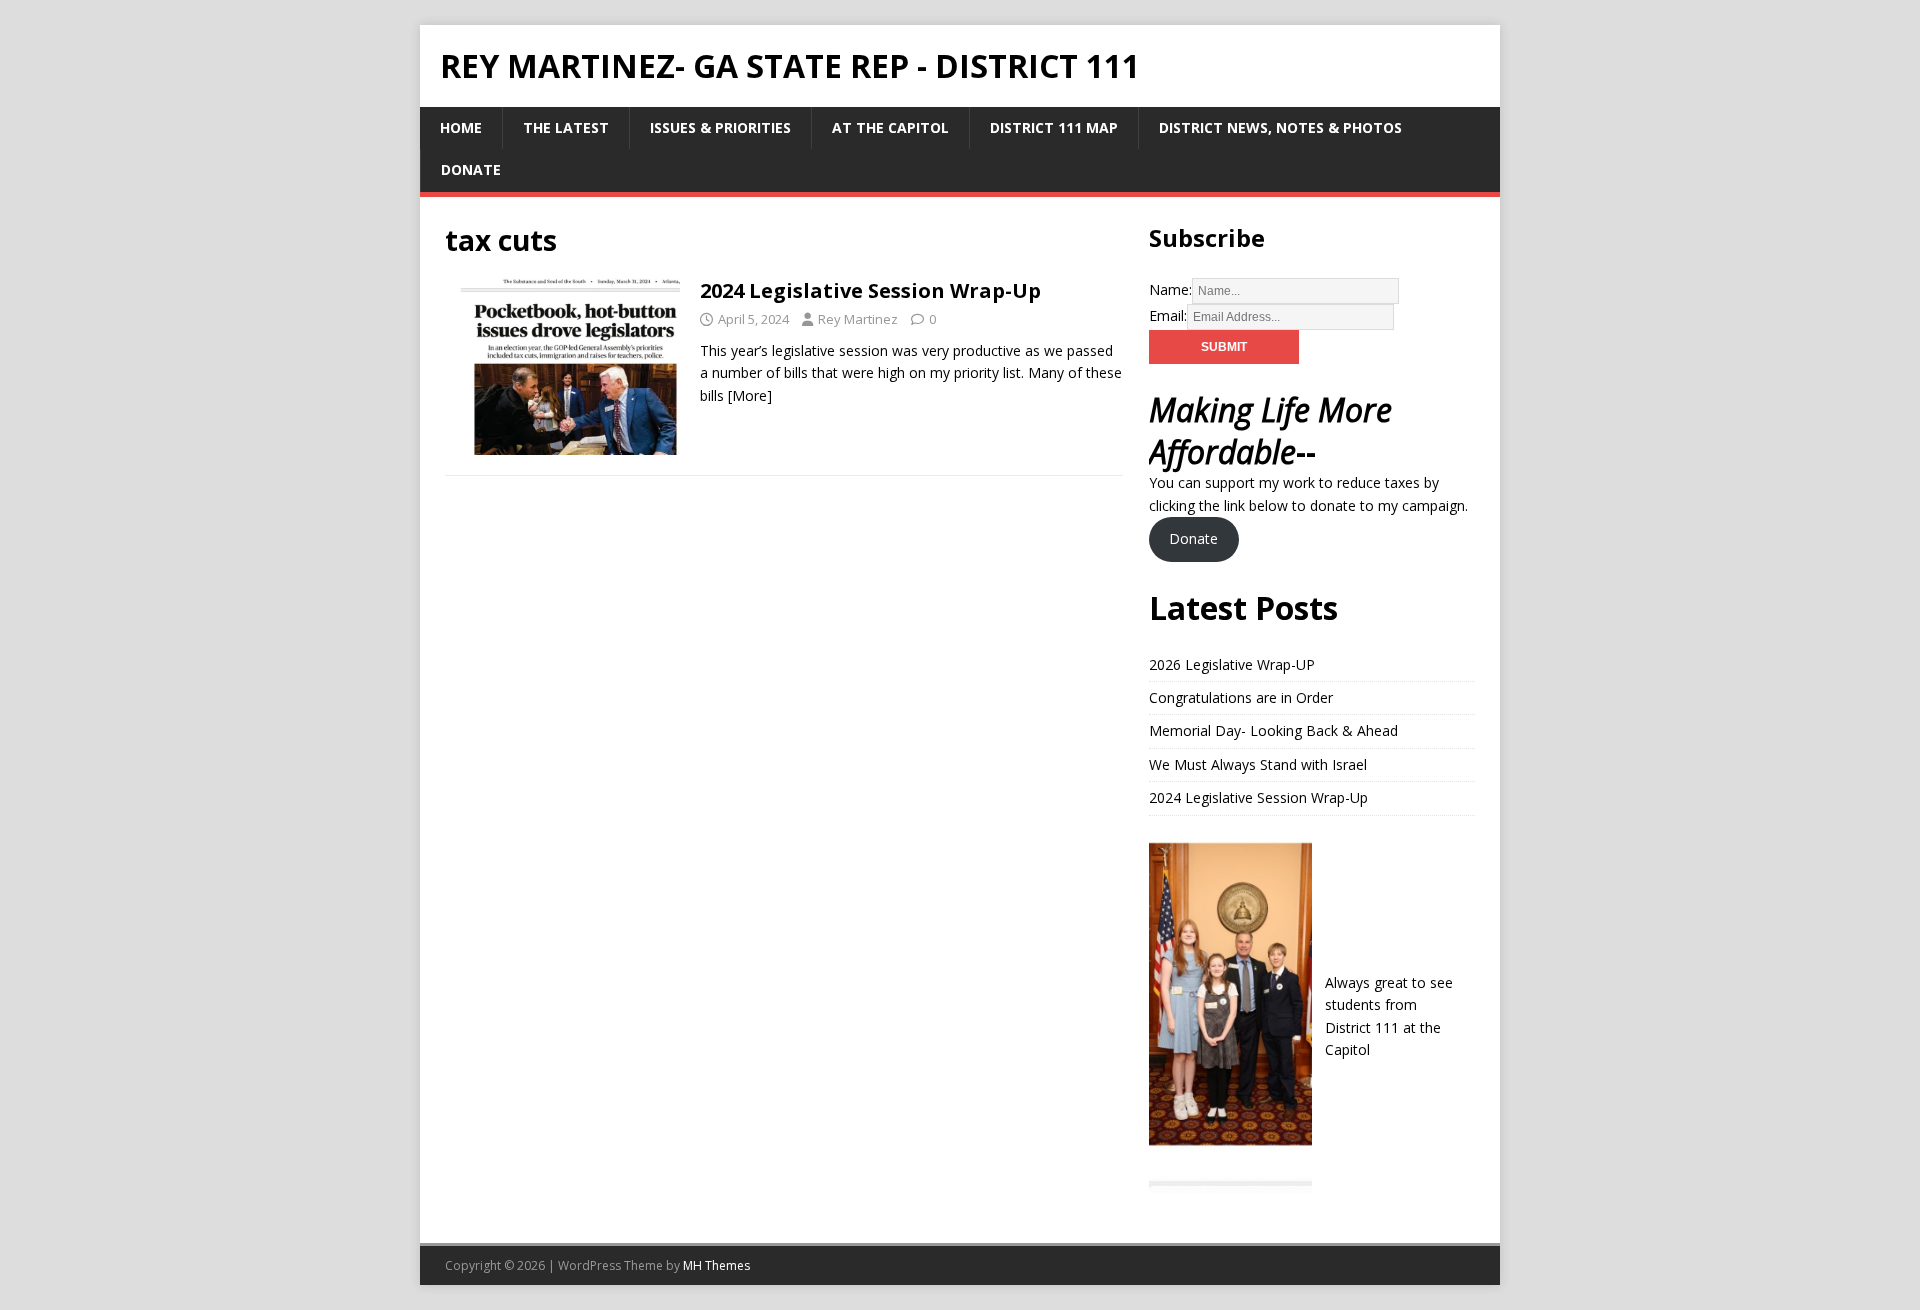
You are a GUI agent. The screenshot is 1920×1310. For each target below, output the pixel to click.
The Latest (566, 127)
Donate (471, 169)
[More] (750, 395)
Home (461, 127)
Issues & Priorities (720, 127)
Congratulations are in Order (1241, 697)
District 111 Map (1054, 127)
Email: (1168, 315)
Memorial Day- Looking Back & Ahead (1273, 730)
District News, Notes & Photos (1280, 127)
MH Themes (716, 1265)
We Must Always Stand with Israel (1258, 764)
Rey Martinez (858, 319)
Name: (1170, 289)
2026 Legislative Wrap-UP (1232, 664)
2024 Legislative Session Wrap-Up (870, 290)
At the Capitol (890, 127)
